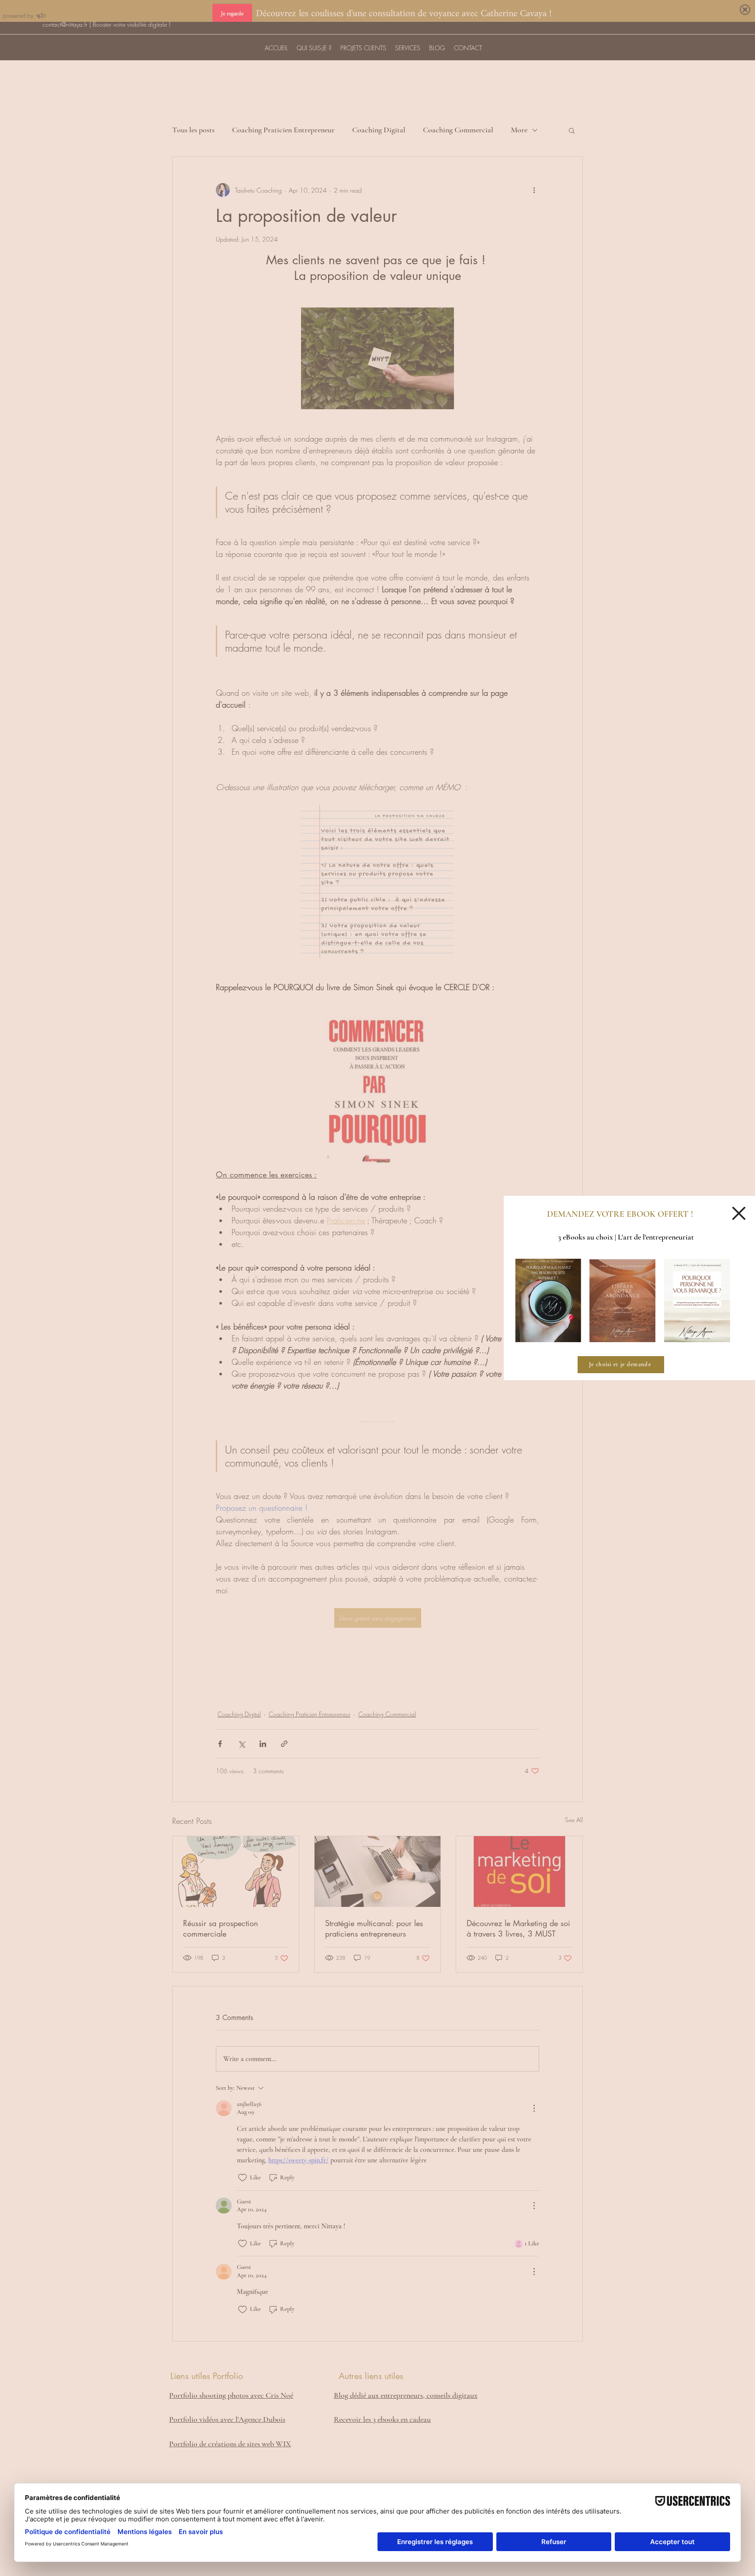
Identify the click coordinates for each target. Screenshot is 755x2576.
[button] (739, 1213)
